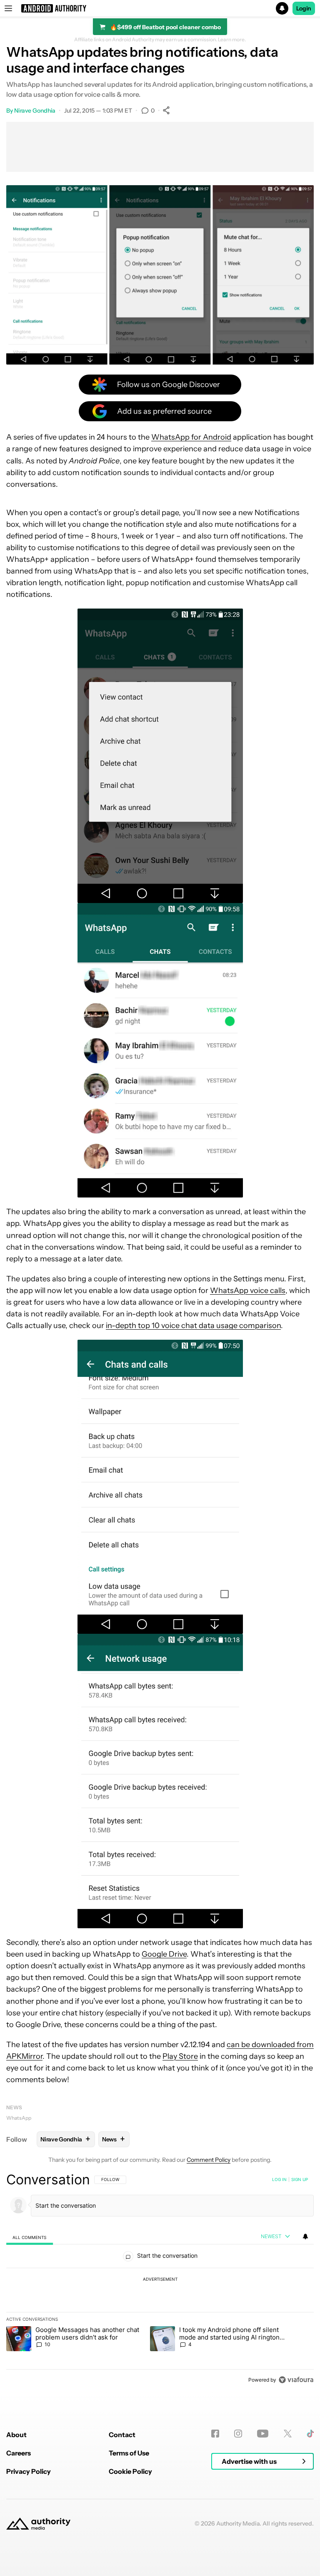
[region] (160, 2279)
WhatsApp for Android (191, 437)
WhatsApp (19, 2118)
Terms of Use (129, 2453)
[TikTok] (310, 2434)
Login (304, 8)
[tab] (30, 2237)
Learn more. (232, 40)
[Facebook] (215, 2434)
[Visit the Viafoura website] (296, 2380)
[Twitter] (288, 2434)
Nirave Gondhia (35, 111)
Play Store (180, 2056)
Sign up (300, 2179)
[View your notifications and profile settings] (305, 2236)
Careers (19, 2453)
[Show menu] (8, 8)
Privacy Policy (29, 2471)
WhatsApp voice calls (248, 1291)
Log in (279, 2179)
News (14, 2107)
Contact (122, 2435)
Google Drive (164, 1954)
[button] (160, 8)
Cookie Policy (130, 2471)
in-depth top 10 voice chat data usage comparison (193, 1326)
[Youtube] (263, 2434)
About (16, 2435)
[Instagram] (238, 2434)
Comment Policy (209, 2160)
